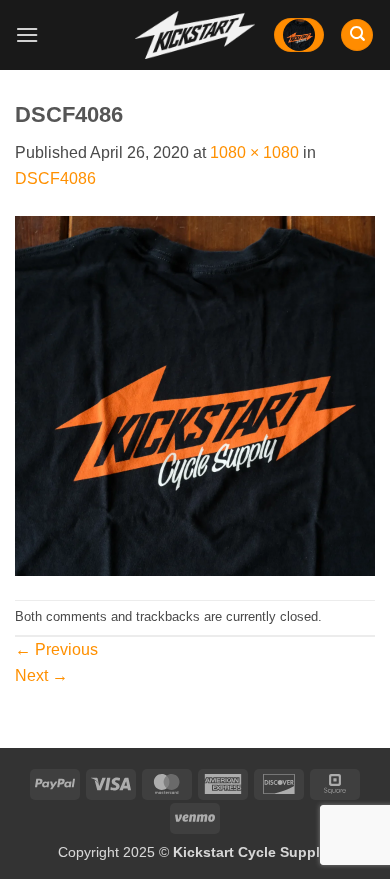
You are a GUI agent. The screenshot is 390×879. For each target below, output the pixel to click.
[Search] (357, 35)
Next (41, 675)
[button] (27, 34)
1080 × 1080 (254, 152)
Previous (56, 649)
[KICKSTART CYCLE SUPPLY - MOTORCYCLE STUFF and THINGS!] (195, 34)
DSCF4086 (55, 178)
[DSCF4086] (195, 394)
